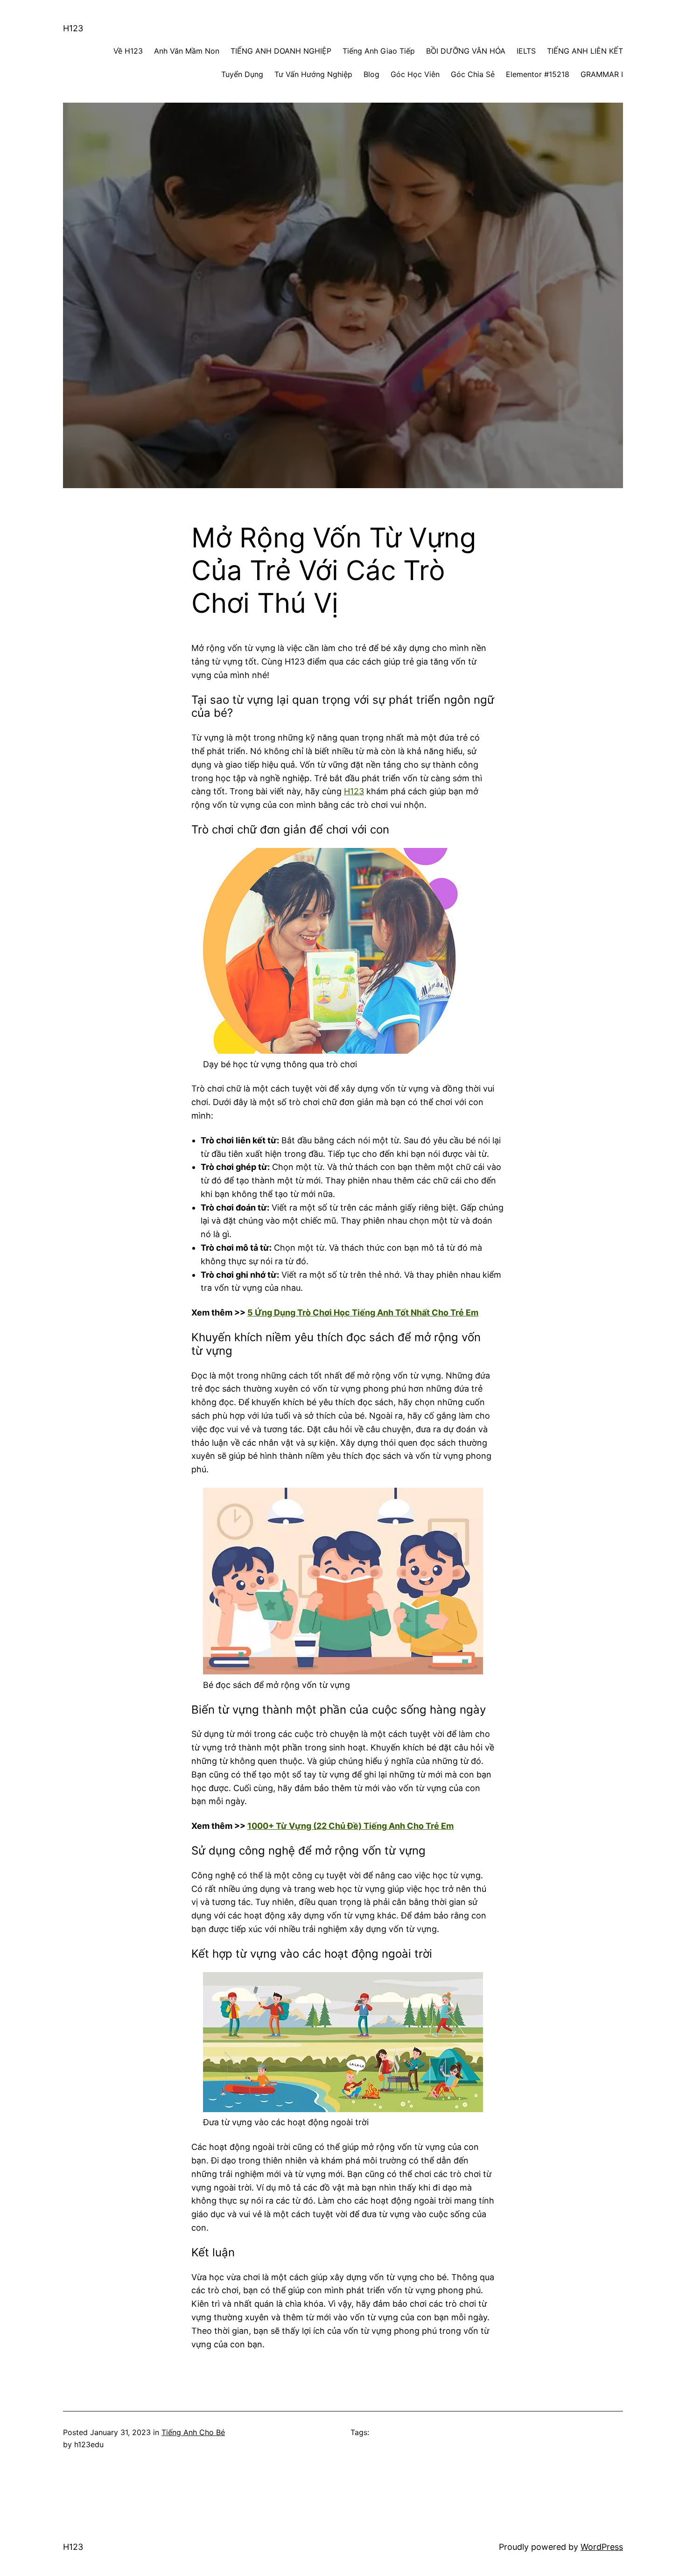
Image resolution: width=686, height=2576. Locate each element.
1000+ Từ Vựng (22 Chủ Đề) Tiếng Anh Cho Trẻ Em (350, 1826)
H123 (73, 28)
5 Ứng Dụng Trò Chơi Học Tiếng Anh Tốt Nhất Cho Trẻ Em (363, 1312)
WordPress (602, 2547)
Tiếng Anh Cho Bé (193, 2432)
